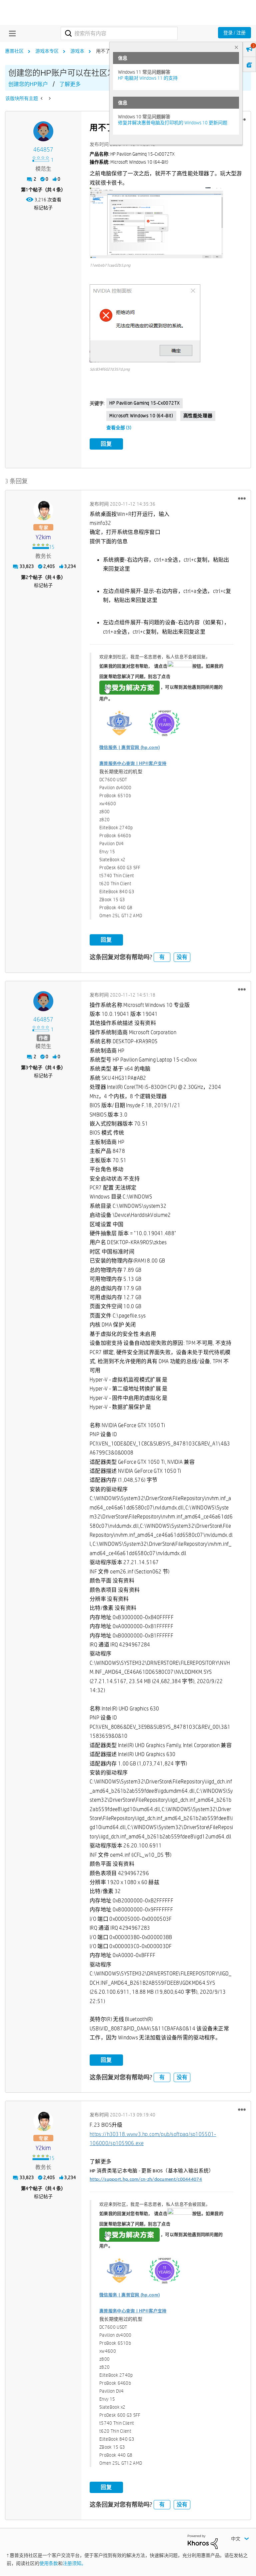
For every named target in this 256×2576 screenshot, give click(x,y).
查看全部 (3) (119, 428)
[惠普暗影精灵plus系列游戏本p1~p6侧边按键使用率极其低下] (42, 98)
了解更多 (70, 84)
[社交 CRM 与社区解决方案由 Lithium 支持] (203, 2541)
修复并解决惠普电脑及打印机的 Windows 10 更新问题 (173, 123)
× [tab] (236, 47)
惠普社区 (14, 51)
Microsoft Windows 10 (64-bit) (141, 416)
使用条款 (49, 2563)
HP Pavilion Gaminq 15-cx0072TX (144, 403)
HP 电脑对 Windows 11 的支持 (148, 78)
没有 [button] (182, 957)
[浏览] (11, 33)
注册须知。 (74, 2563)
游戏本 (77, 51)
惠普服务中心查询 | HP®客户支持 (133, 763)
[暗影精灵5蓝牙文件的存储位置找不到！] (49, 98)
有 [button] (162, 957)
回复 (106, 444)
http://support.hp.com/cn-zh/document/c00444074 (146, 2180)
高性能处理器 (198, 416)
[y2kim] (43, 510)
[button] (156, 223)
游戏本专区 (47, 51)
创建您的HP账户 (28, 84)
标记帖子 (43, 208)
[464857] (43, 131)
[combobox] (119, 33)
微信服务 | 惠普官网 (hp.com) (129, 747)
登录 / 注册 (234, 33)
